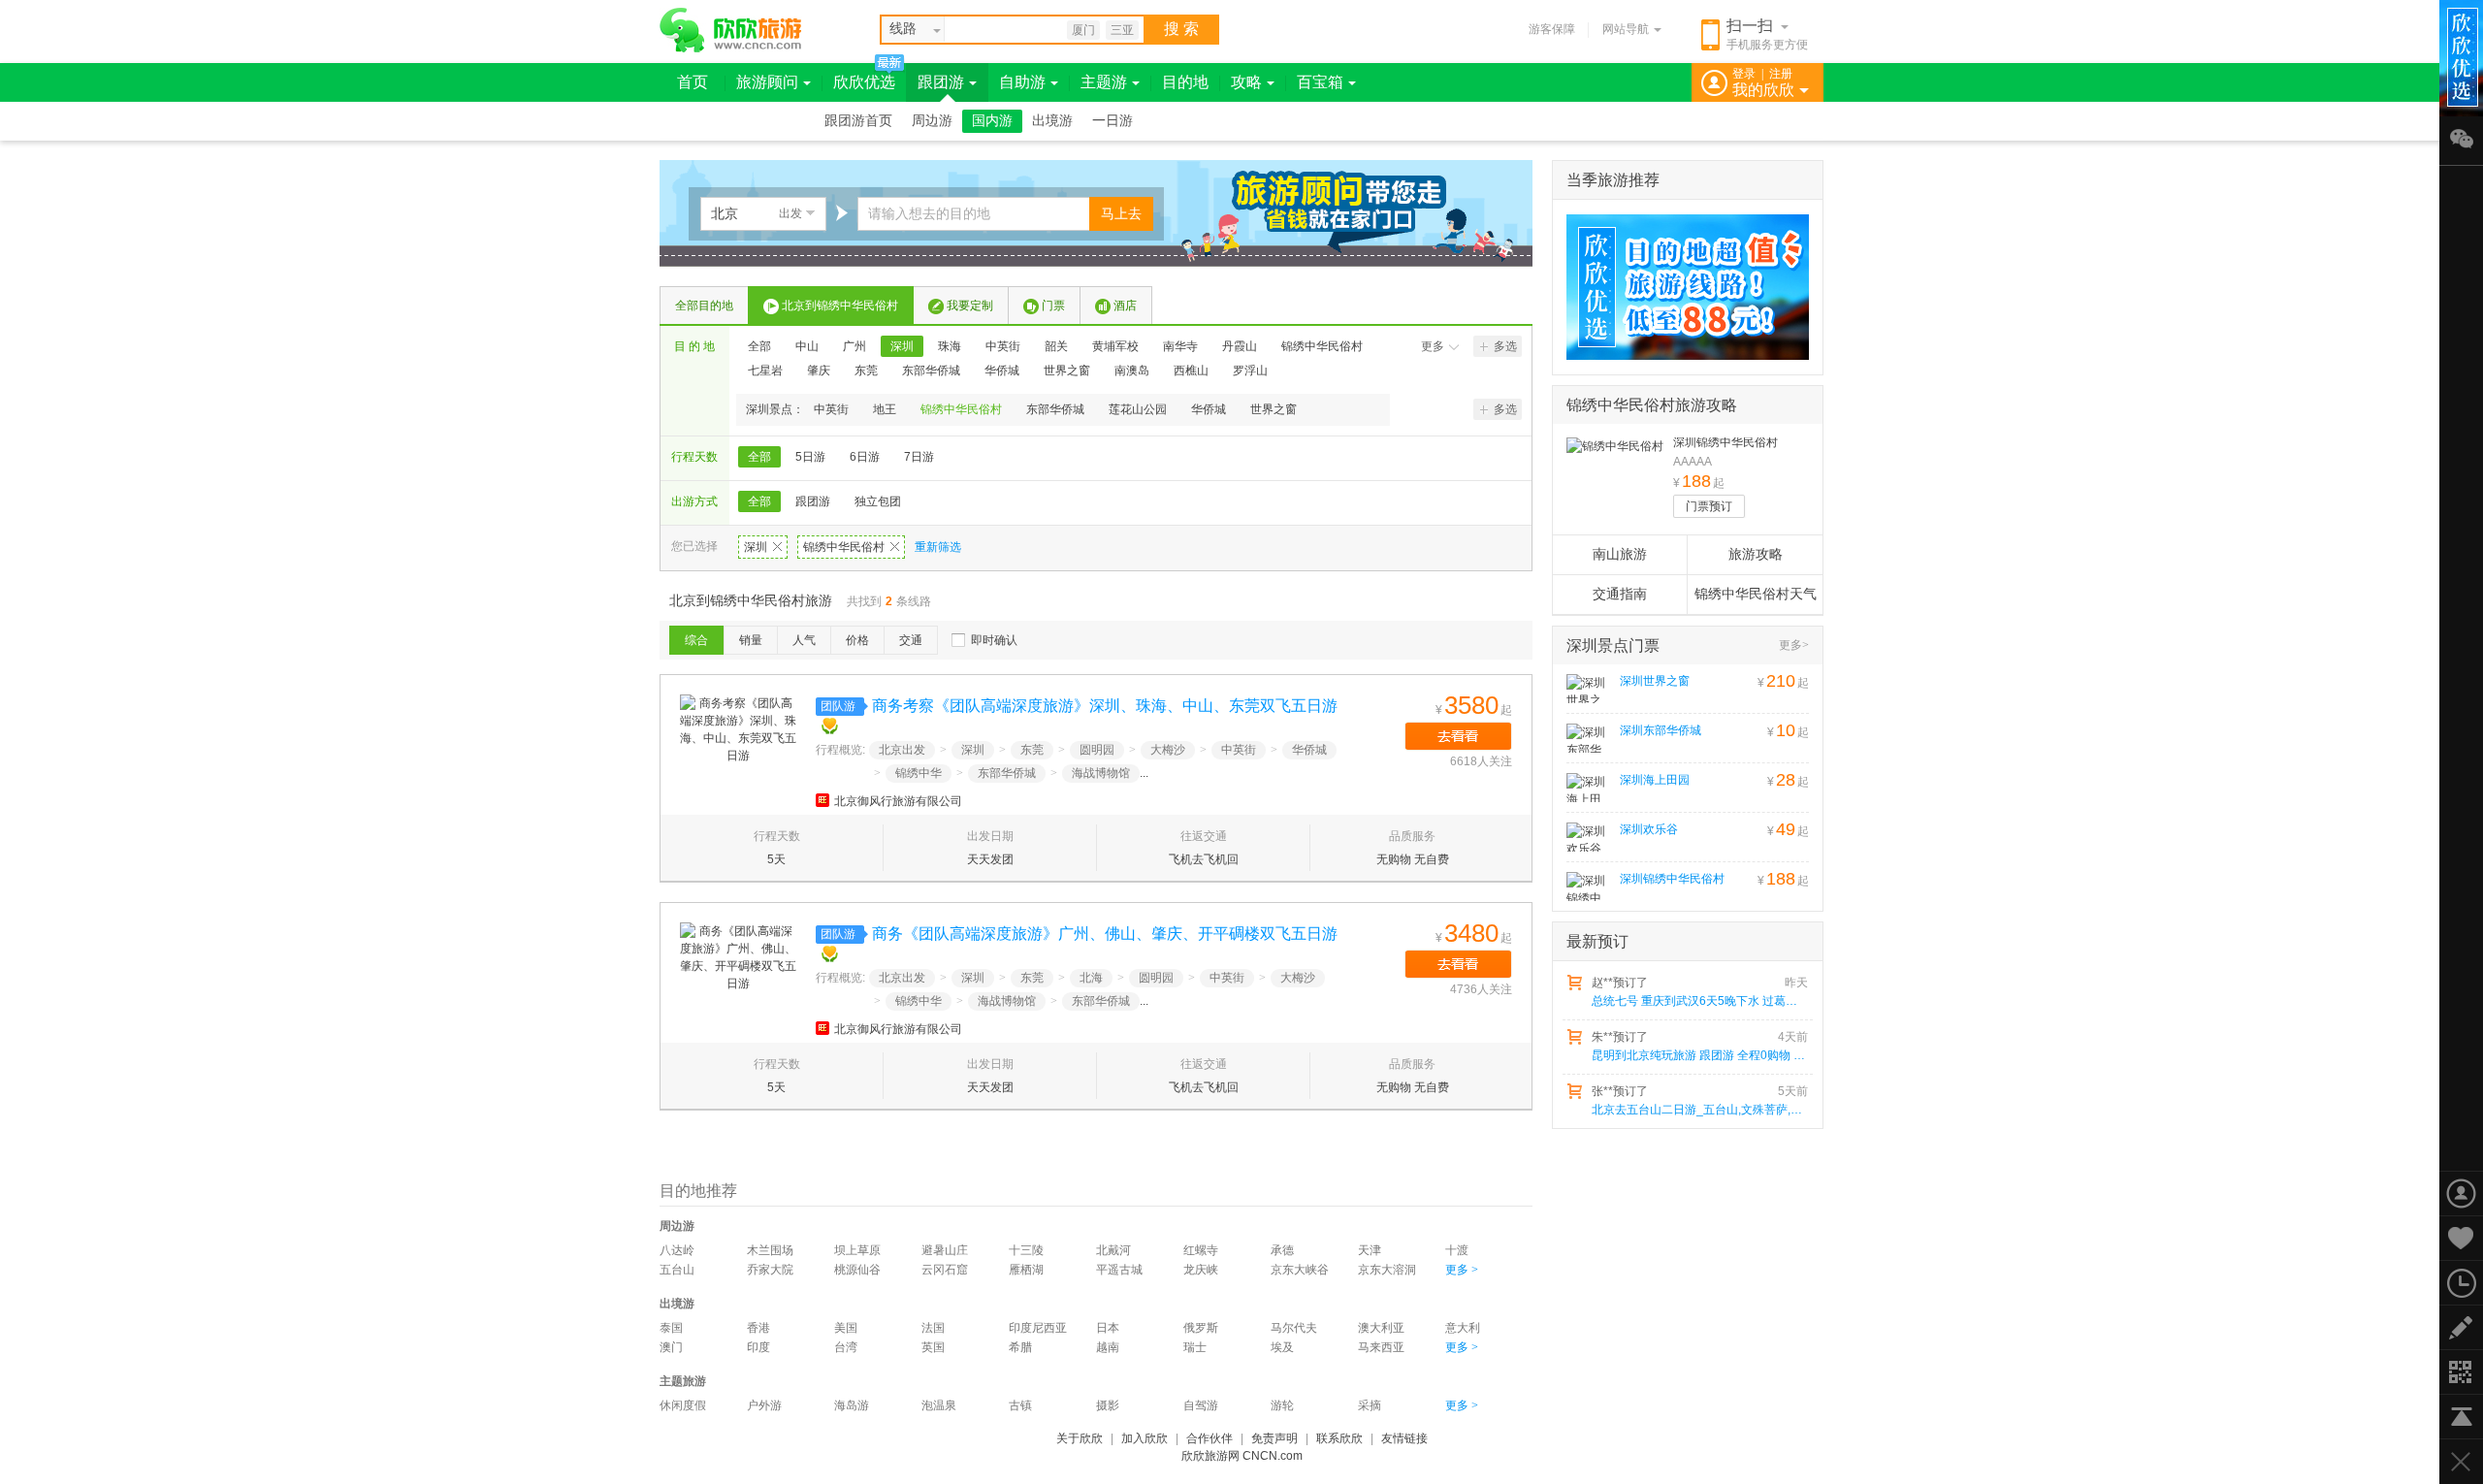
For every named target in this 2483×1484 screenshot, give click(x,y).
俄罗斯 (1201, 1328)
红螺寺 (1201, 1250)
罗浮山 (1250, 371)
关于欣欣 (1080, 1438)
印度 (758, 1347)
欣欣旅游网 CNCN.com (1242, 1456)
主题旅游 (683, 1381)
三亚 (1122, 30)
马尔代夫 (1294, 1328)
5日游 (810, 457)
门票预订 (1709, 506)
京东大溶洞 (1387, 1270)
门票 (1053, 306)
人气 (804, 640)
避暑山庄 (945, 1250)
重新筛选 (938, 547)
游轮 (1282, 1405)
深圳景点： (775, 409)
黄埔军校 (1115, 346)
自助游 (1022, 82)
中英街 (1003, 346)
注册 (1781, 74)
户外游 (764, 1405)
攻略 (1246, 82)
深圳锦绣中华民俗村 (1725, 442)
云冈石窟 (945, 1270)
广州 (855, 346)
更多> (1794, 645)
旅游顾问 (767, 82)
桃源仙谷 (857, 1270)
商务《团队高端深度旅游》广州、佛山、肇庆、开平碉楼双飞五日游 (1105, 934)
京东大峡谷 (1300, 1270)
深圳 (902, 346)
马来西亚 (1381, 1347)
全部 (759, 346)
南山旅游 (1620, 554)
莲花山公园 (1138, 409)
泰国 (671, 1328)
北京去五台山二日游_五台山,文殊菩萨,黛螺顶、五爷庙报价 (1698, 1110)
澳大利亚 (1381, 1328)
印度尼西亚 (1038, 1328)
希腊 (1020, 1347)
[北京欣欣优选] (1681, 287)
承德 (1282, 1250)
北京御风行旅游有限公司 (898, 801)
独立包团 (878, 501)
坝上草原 (857, 1250)
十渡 (1457, 1250)
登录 (1744, 74)
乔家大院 (770, 1270)
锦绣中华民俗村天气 (1756, 594)
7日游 (919, 457)
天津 (1370, 1250)
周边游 (932, 121)
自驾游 (1201, 1405)
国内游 (992, 121)
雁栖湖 (1026, 1270)
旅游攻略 (1756, 554)
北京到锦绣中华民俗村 (840, 306)
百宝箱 (1320, 82)
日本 (1108, 1328)
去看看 (1458, 736)
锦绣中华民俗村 (1322, 346)
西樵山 (1191, 371)
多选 (1505, 346)
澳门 (671, 1347)
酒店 (1125, 306)
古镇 (1020, 1405)
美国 (846, 1328)
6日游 (865, 457)
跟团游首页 (858, 121)
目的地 (1185, 82)
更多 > (1462, 1270)
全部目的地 (704, 306)
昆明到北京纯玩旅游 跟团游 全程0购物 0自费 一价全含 (1698, 1055)
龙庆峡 (1201, 1270)
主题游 (1104, 82)
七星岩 (765, 371)
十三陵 (1026, 1250)
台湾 (846, 1347)
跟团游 (941, 82)
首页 (693, 82)
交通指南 (1620, 594)
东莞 (866, 371)
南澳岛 (1132, 371)
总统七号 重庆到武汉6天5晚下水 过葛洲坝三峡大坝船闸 (1698, 1001)
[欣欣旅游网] (731, 30)
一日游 (1113, 121)
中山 (807, 346)
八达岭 (677, 1250)
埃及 (1282, 1347)
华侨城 (1002, 371)
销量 (751, 640)
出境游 (1052, 121)
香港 (758, 1328)
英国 (933, 1347)
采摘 (1370, 1405)
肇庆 (819, 371)
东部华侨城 (931, 371)
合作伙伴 (1209, 1438)
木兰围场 (770, 1250)
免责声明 (1274, 1438)
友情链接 (1404, 1438)
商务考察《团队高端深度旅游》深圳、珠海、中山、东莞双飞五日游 (1105, 706)
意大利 (1463, 1328)
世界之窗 (1067, 371)
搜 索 (1181, 29)
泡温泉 (939, 1405)
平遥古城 (1119, 1270)
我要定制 (970, 306)
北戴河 (1113, 1250)
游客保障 (1552, 29)
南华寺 (1180, 346)
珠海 (950, 346)
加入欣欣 (1145, 1438)
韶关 (1056, 346)
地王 (885, 409)
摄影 (1108, 1405)
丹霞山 (1240, 346)
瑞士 (1195, 1347)
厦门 (1083, 30)
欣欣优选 (864, 82)
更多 (1433, 346)
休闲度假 (683, 1405)
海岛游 (852, 1405)
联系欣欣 (1339, 1438)
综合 (696, 640)
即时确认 (994, 640)
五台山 (677, 1270)
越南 (1108, 1347)
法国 (933, 1328)
